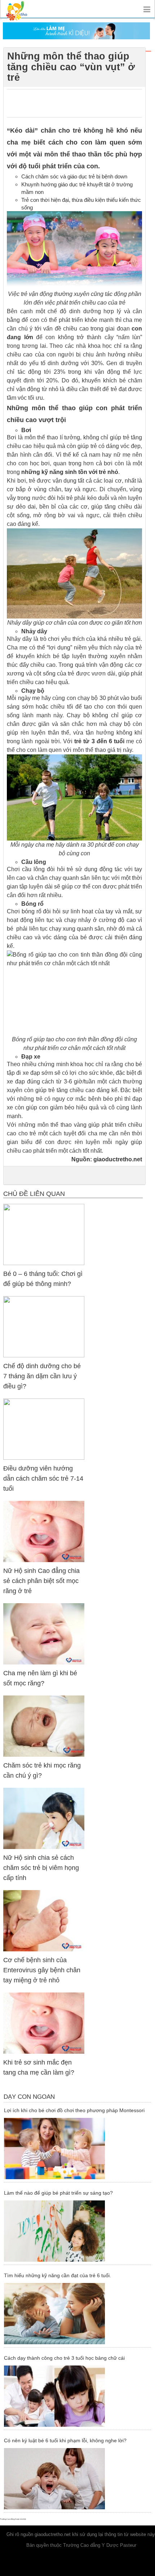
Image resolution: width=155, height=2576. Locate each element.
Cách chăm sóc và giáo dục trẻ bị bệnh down (74, 176)
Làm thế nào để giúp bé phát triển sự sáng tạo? (58, 2193)
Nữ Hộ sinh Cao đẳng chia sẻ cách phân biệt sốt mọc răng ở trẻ (41, 1581)
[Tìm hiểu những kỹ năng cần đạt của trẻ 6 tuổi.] (77, 2314)
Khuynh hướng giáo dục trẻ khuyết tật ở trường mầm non (77, 188)
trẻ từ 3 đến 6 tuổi (99, 741)
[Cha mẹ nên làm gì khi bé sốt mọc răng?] (44, 1634)
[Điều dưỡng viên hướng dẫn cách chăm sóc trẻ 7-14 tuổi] (44, 1429)
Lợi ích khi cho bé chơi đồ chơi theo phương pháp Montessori (74, 2110)
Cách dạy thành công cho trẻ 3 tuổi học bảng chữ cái (64, 2358)
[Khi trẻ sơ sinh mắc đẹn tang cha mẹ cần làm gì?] (44, 2023)
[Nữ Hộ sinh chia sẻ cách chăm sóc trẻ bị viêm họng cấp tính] (44, 1818)
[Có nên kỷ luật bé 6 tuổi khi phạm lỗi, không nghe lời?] (77, 2479)
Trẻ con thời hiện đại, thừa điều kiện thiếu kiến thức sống (81, 204)
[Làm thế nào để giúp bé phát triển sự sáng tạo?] (77, 2231)
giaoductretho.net (118, 1159)
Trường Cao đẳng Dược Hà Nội (13, 2519)
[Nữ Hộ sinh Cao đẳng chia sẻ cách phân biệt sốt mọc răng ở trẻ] (44, 1531)
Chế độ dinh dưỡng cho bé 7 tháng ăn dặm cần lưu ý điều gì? (42, 1376)
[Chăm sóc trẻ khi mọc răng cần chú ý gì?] (44, 1726)
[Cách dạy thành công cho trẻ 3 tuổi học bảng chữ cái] (77, 2396)
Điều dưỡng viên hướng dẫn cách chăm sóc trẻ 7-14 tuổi (43, 1478)
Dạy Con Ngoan (29, 2097)
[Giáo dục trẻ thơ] (22, 9)
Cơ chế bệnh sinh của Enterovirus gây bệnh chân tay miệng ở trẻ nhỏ (42, 1970)
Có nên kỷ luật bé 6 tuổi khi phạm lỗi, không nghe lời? (65, 2440)
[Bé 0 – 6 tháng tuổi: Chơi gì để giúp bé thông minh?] (44, 1234)
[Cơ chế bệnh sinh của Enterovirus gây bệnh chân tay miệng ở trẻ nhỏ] (44, 1921)
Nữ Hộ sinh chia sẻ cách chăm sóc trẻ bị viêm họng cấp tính (41, 1868)
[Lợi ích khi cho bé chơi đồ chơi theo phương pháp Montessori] (77, 2149)
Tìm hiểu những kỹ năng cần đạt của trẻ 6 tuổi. (57, 2275)
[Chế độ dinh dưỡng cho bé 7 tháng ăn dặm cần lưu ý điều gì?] (44, 1327)
